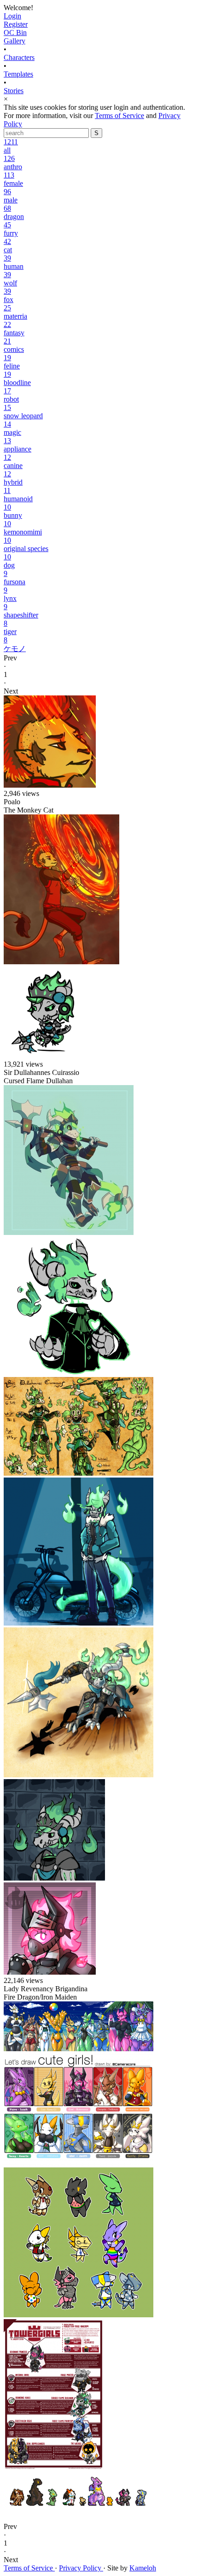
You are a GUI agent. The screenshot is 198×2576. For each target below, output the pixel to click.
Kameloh (143, 2568)
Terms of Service (119, 116)
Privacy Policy (81, 2568)
